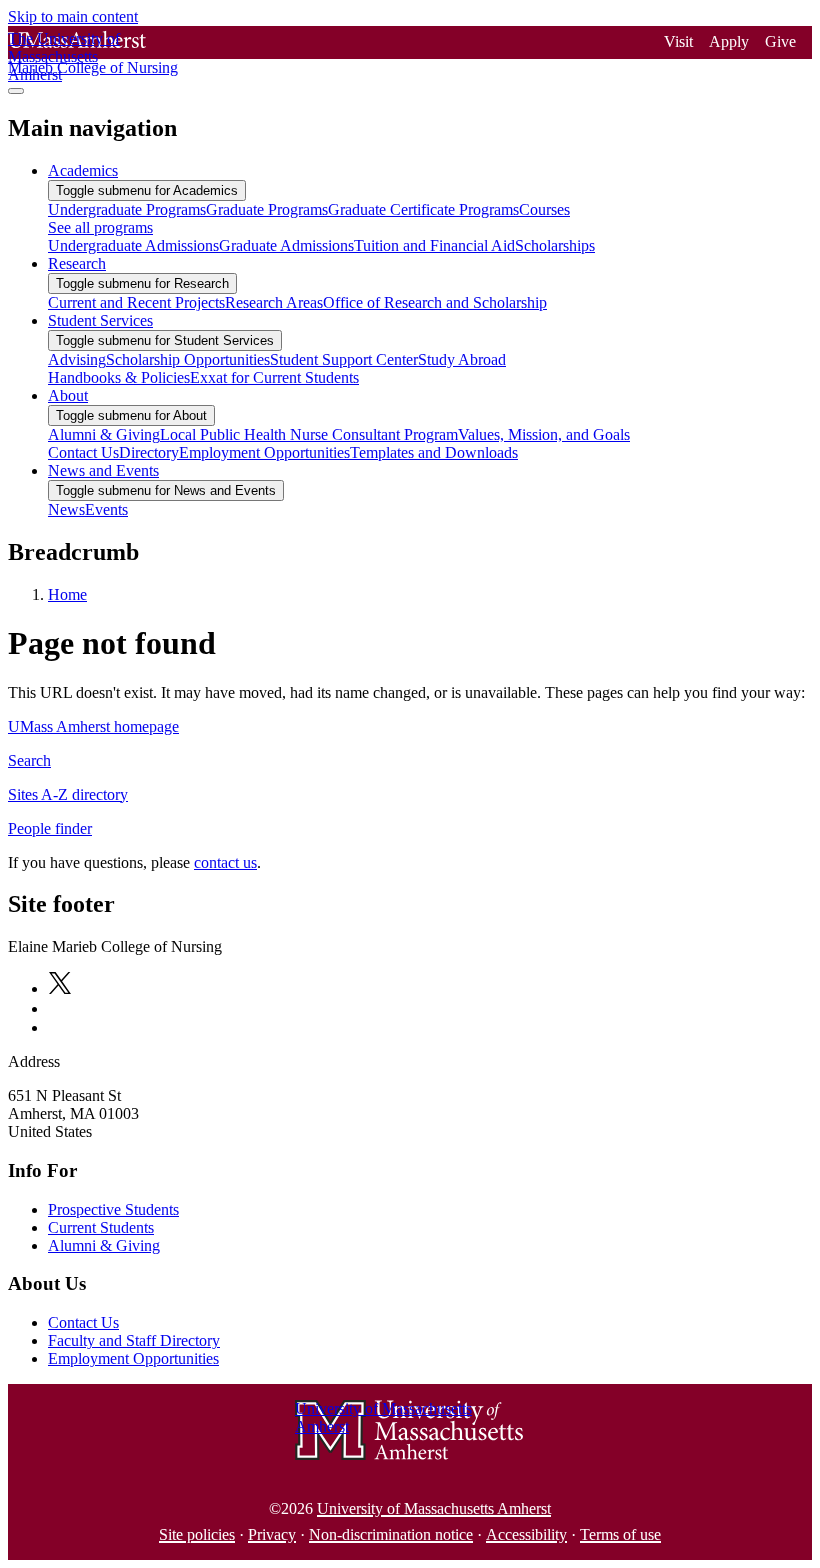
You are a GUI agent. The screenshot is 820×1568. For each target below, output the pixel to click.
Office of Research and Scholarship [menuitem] (435, 302)
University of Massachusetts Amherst (434, 1508)
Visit (678, 41)
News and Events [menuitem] (103, 470)
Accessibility (526, 1534)
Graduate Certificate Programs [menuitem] (423, 209)
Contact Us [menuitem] (83, 452)
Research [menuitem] (77, 263)
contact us (225, 862)
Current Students (101, 1227)
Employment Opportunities (133, 1358)
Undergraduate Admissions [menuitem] (133, 245)
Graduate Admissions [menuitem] (286, 245)
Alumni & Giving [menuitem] (104, 434)
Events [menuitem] (106, 509)
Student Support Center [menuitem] (344, 359)
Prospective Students (113, 1209)
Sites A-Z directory (68, 794)
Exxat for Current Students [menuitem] (274, 377)
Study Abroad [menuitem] (462, 359)
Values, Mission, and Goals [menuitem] (544, 434)
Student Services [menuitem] (100, 320)
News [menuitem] (66, 509)
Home (67, 594)
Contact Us (83, 1322)
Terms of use (620, 1534)
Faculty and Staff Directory (134, 1340)
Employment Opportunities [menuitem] (264, 452)
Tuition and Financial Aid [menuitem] (434, 245)
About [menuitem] (68, 395)
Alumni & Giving (104, 1245)
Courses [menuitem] (544, 209)
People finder (50, 828)
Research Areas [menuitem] (274, 302)
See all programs (100, 227)
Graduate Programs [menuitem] (267, 209)
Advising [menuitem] (77, 359)
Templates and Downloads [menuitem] (434, 452)
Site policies (197, 1534)
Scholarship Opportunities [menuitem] (188, 359)
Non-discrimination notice (391, 1534)
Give (780, 41)
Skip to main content (73, 16)
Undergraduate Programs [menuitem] (127, 209)
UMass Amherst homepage (93, 726)
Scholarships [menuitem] (555, 245)
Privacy (272, 1534)
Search (29, 760)
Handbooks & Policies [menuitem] (119, 377)
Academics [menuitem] (83, 170)
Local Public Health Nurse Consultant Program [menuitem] (309, 434)
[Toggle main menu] (16, 91)
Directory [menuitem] (149, 452)
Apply (729, 41)
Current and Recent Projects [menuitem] (136, 302)
